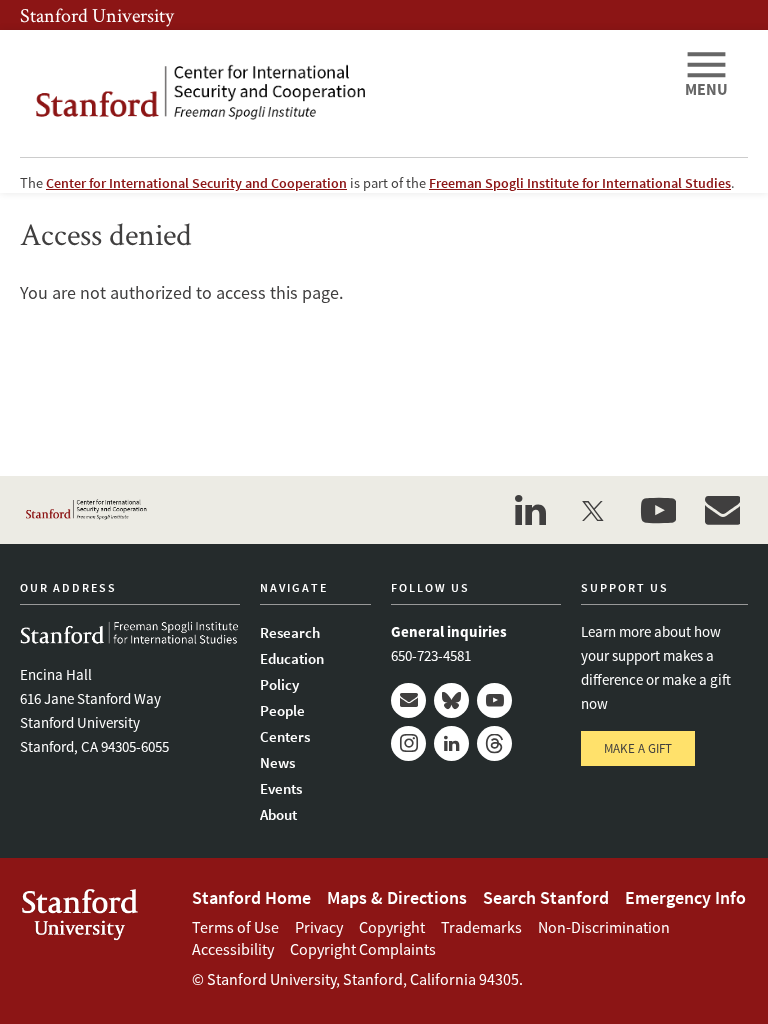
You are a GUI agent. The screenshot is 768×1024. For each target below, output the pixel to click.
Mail (408, 700)
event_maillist (722, 510)
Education (292, 658)
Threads (494, 743)
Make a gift (638, 748)
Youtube (494, 700)
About (278, 814)
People (282, 710)
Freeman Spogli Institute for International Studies (580, 183)
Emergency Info (685, 897)
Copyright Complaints (363, 949)
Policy (279, 684)
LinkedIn (451, 743)
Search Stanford (546, 897)
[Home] (344, 93)
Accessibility (233, 949)
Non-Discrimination (604, 927)
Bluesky (451, 700)
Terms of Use (235, 927)
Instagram (408, 743)
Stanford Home (251, 897)
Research (290, 632)
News (277, 762)
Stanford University (97, 15)
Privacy (319, 927)
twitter (594, 510)
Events (281, 788)
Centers (285, 736)
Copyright (392, 927)
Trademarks (481, 927)
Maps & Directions (397, 897)
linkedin (530, 510)
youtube (658, 510)
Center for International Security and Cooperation (196, 183)
